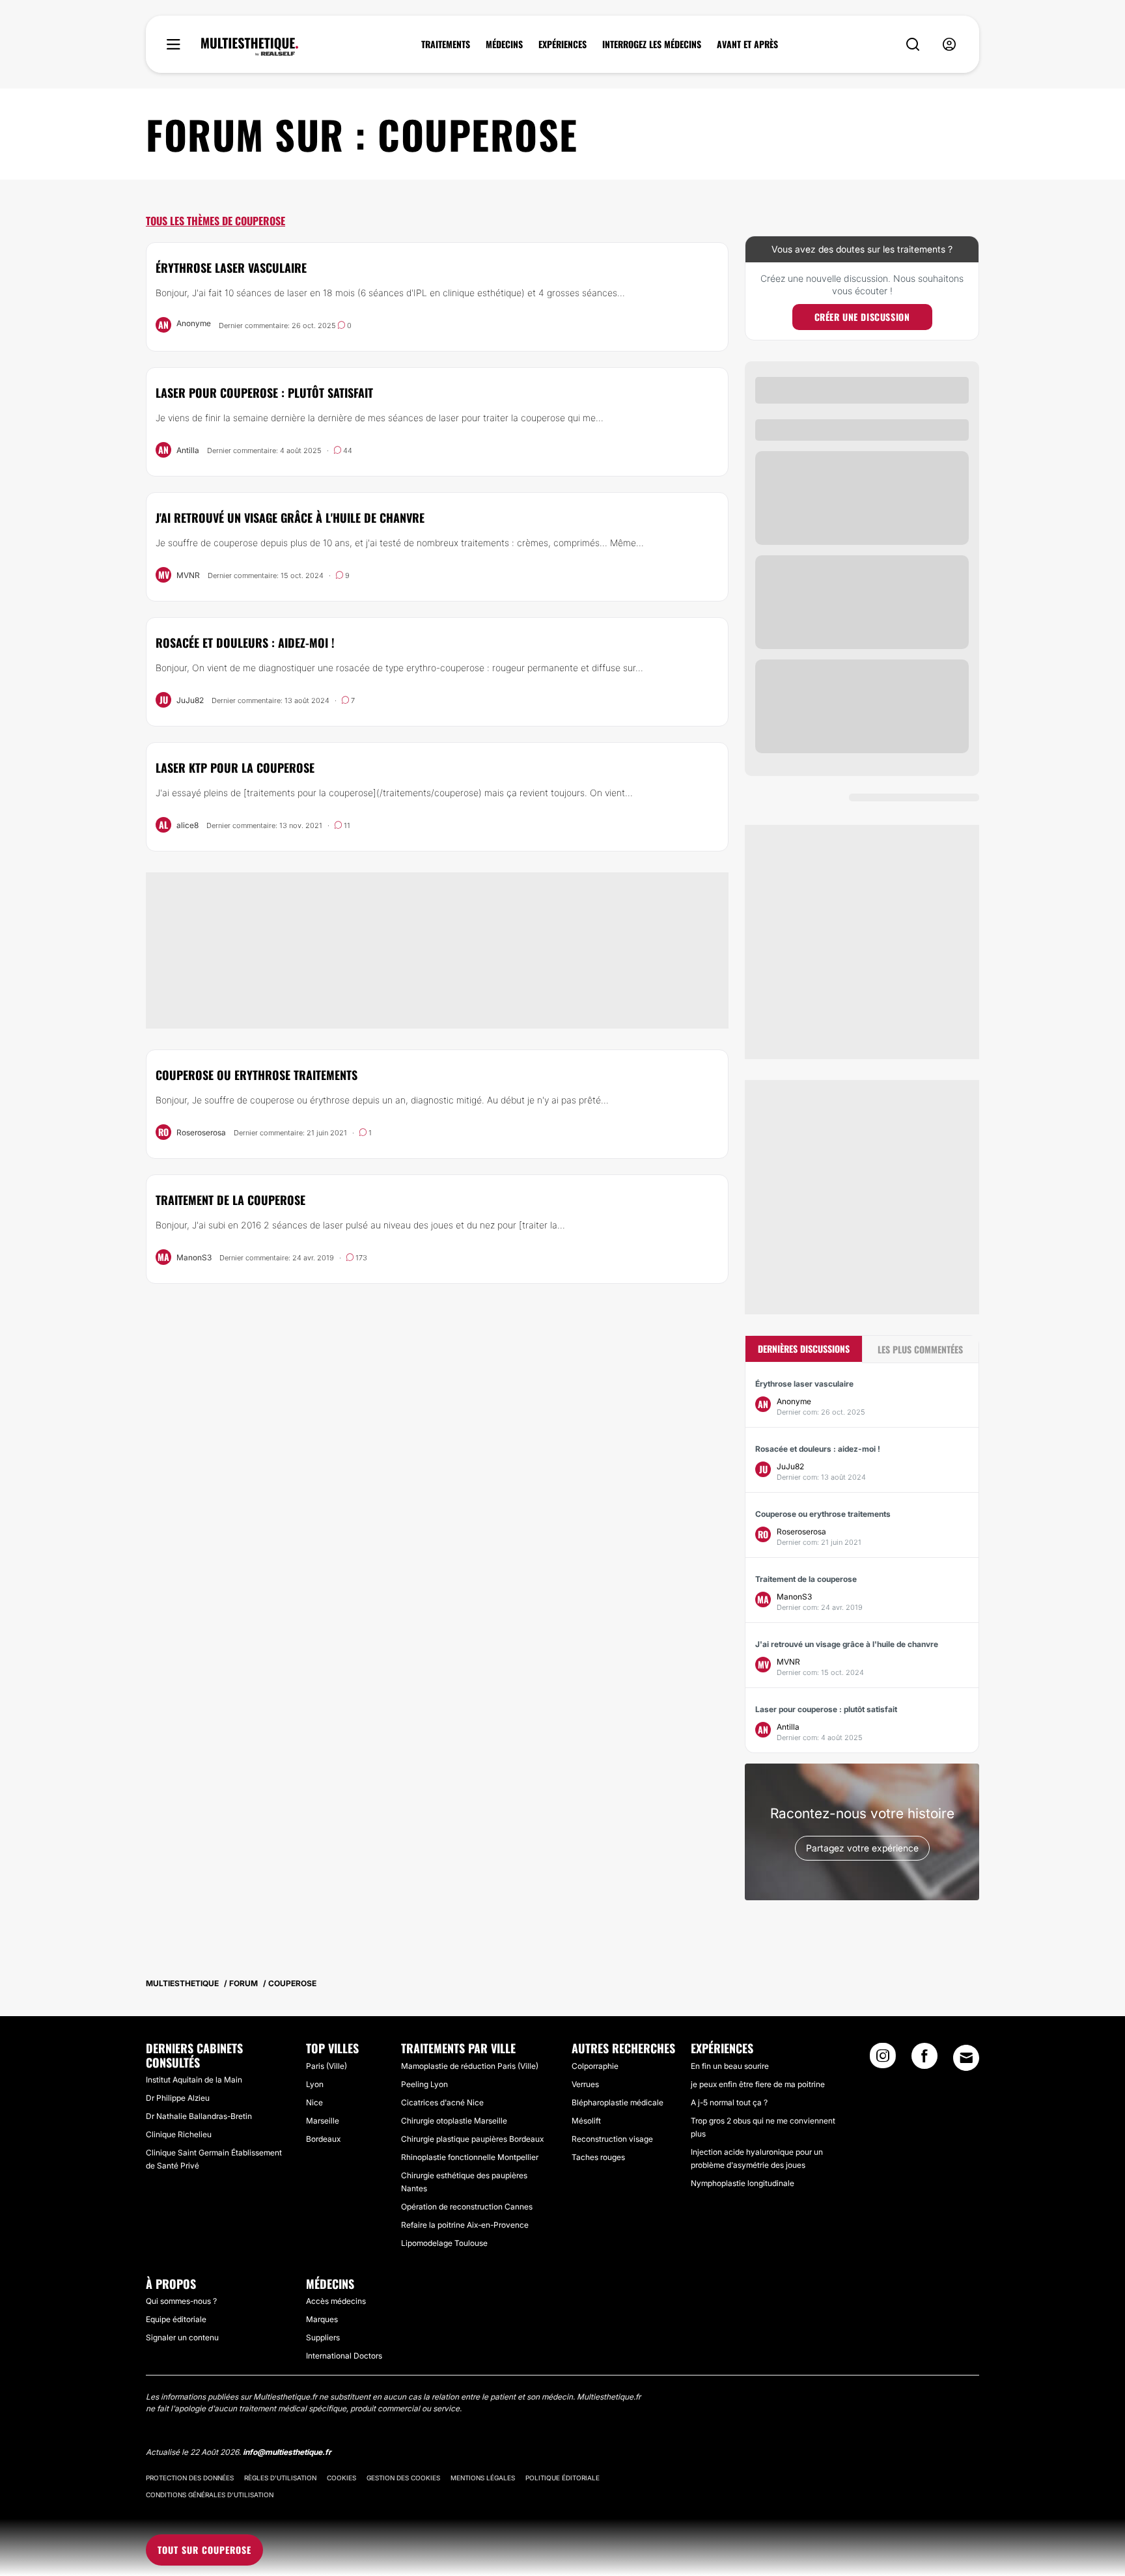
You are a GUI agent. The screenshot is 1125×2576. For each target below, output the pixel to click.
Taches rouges (598, 2157)
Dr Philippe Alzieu (178, 2098)
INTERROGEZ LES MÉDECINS (652, 44)
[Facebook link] (924, 2060)
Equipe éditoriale (176, 2319)
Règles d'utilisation (280, 2478)
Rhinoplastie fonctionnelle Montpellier (470, 2157)
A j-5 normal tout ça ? (729, 2102)
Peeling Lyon (424, 2084)
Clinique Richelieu (179, 2134)
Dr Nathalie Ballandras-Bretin (199, 2116)
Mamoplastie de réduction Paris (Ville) (470, 2066)
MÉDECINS (504, 44)
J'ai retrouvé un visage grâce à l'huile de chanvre (290, 518)
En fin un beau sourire (730, 2066)
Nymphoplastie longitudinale (743, 2183)
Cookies (341, 2478)
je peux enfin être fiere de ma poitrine (758, 2084)
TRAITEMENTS (446, 44)
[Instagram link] (883, 2060)
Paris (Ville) (326, 2066)
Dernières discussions (804, 1349)
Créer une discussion (862, 317)
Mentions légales (483, 2478)
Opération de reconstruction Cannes (467, 2207)
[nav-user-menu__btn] (949, 45)
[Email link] (966, 2058)
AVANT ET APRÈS (747, 44)
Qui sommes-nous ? (181, 2301)
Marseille (323, 2121)
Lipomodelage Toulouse (444, 2243)
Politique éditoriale (562, 2478)
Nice (314, 2102)
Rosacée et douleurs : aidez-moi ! (245, 643)
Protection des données (190, 2478)
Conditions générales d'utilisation (210, 2495)
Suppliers (323, 2337)
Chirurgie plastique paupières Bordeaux (472, 2139)
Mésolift (586, 2121)
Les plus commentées (920, 1349)
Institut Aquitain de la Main (194, 2080)
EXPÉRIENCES (562, 44)
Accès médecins (336, 2301)
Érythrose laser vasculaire (231, 268)
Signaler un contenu (182, 2337)
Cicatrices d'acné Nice (442, 2102)
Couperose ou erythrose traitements (257, 1075)
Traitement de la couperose (230, 1200)
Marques (322, 2319)
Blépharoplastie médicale (618, 2102)
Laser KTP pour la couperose (235, 768)
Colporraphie (595, 2066)
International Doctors (344, 2356)
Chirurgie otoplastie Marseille (454, 2121)
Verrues (585, 2084)
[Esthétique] (250, 47)
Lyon (315, 2084)
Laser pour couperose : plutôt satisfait (264, 393)
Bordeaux (323, 2139)
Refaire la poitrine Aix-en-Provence (465, 2225)
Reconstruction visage (612, 2139)
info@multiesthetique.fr (287, 2452)
